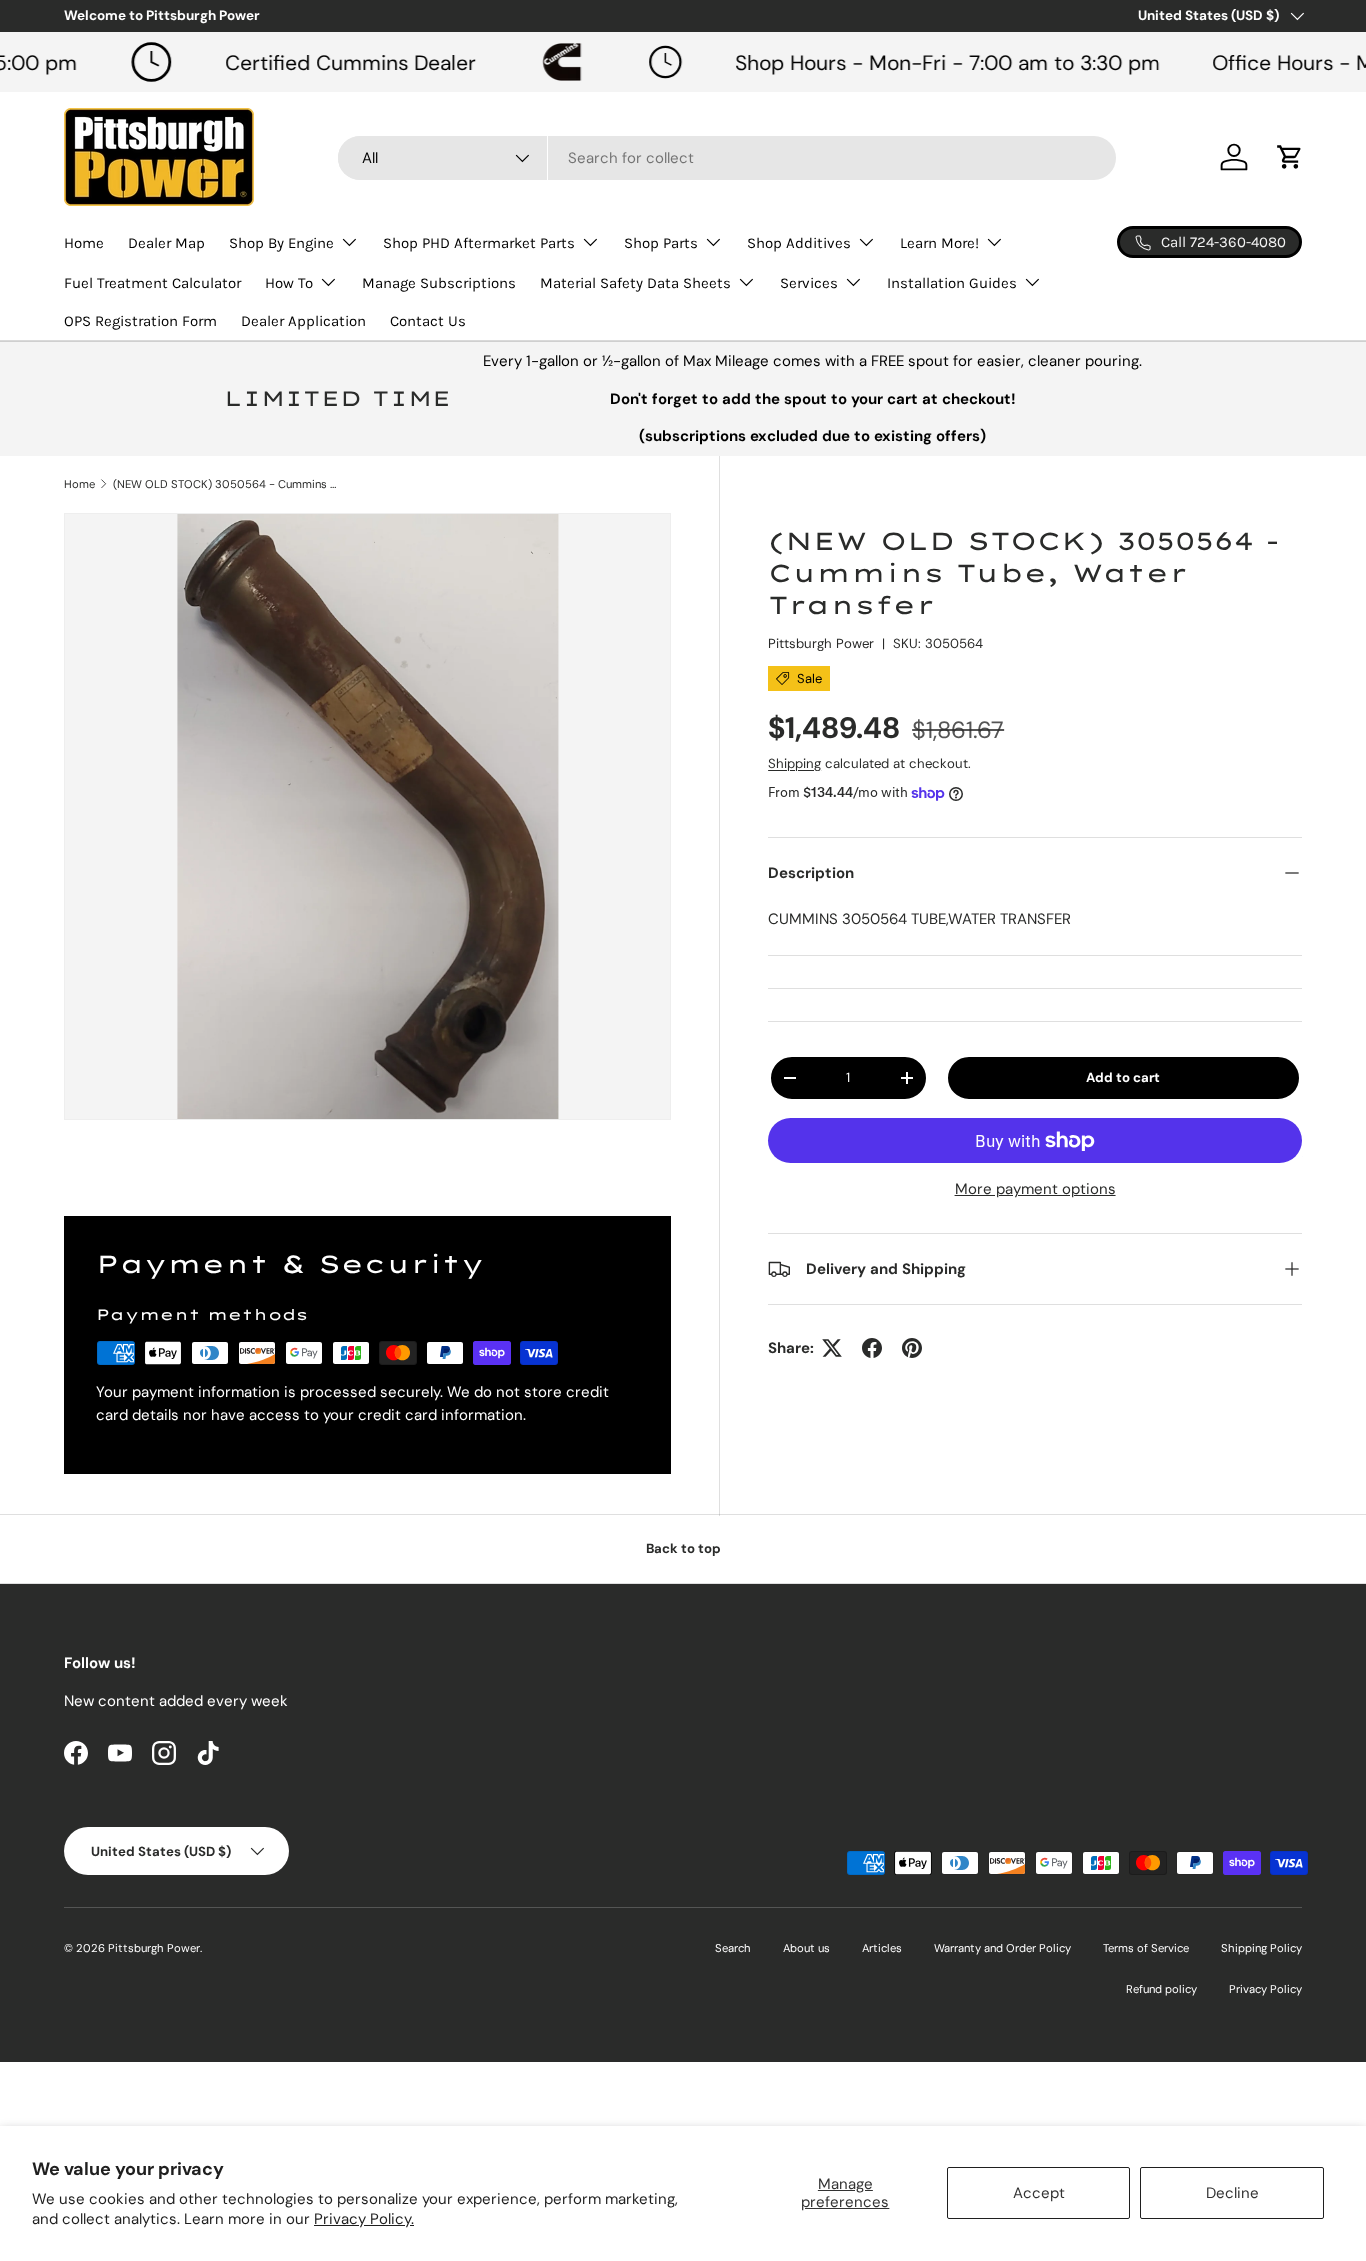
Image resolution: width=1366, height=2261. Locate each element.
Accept (1039, 2193)
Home (84, 243)
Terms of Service (1146, 1948)
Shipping (794, 763)
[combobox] (727, 158)
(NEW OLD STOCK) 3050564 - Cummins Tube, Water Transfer (225, 484)
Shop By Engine (281, 243)
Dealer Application (303, 321)
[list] (367, 816)
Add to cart (1123, 1077)
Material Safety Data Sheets (635, 283)
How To (289, 283)
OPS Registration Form (140, 321)
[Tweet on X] (832, 1348)
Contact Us (428, 321)
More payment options (1035, 1189)
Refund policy (1161, 1989)
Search (733, 1948)
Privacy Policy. (364, 2219)
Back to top (683, 1548)
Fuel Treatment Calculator (152, 283)
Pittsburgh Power (821, 643)
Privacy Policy (1265, 1989)
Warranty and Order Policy (1002, 1948)
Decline (1232, 2193)
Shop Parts (661, 243)
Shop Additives (799, 243)
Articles (882, 1948)
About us (806, 1948)
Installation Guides (952, 283)
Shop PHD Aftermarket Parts (479, 243)
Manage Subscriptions (439, 283)
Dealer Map (166, 243)
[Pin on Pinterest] (912, 1348)
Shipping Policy (1261, 1948)
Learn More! (939, 243)
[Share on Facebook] (872, 1348)
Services (809, 283)
